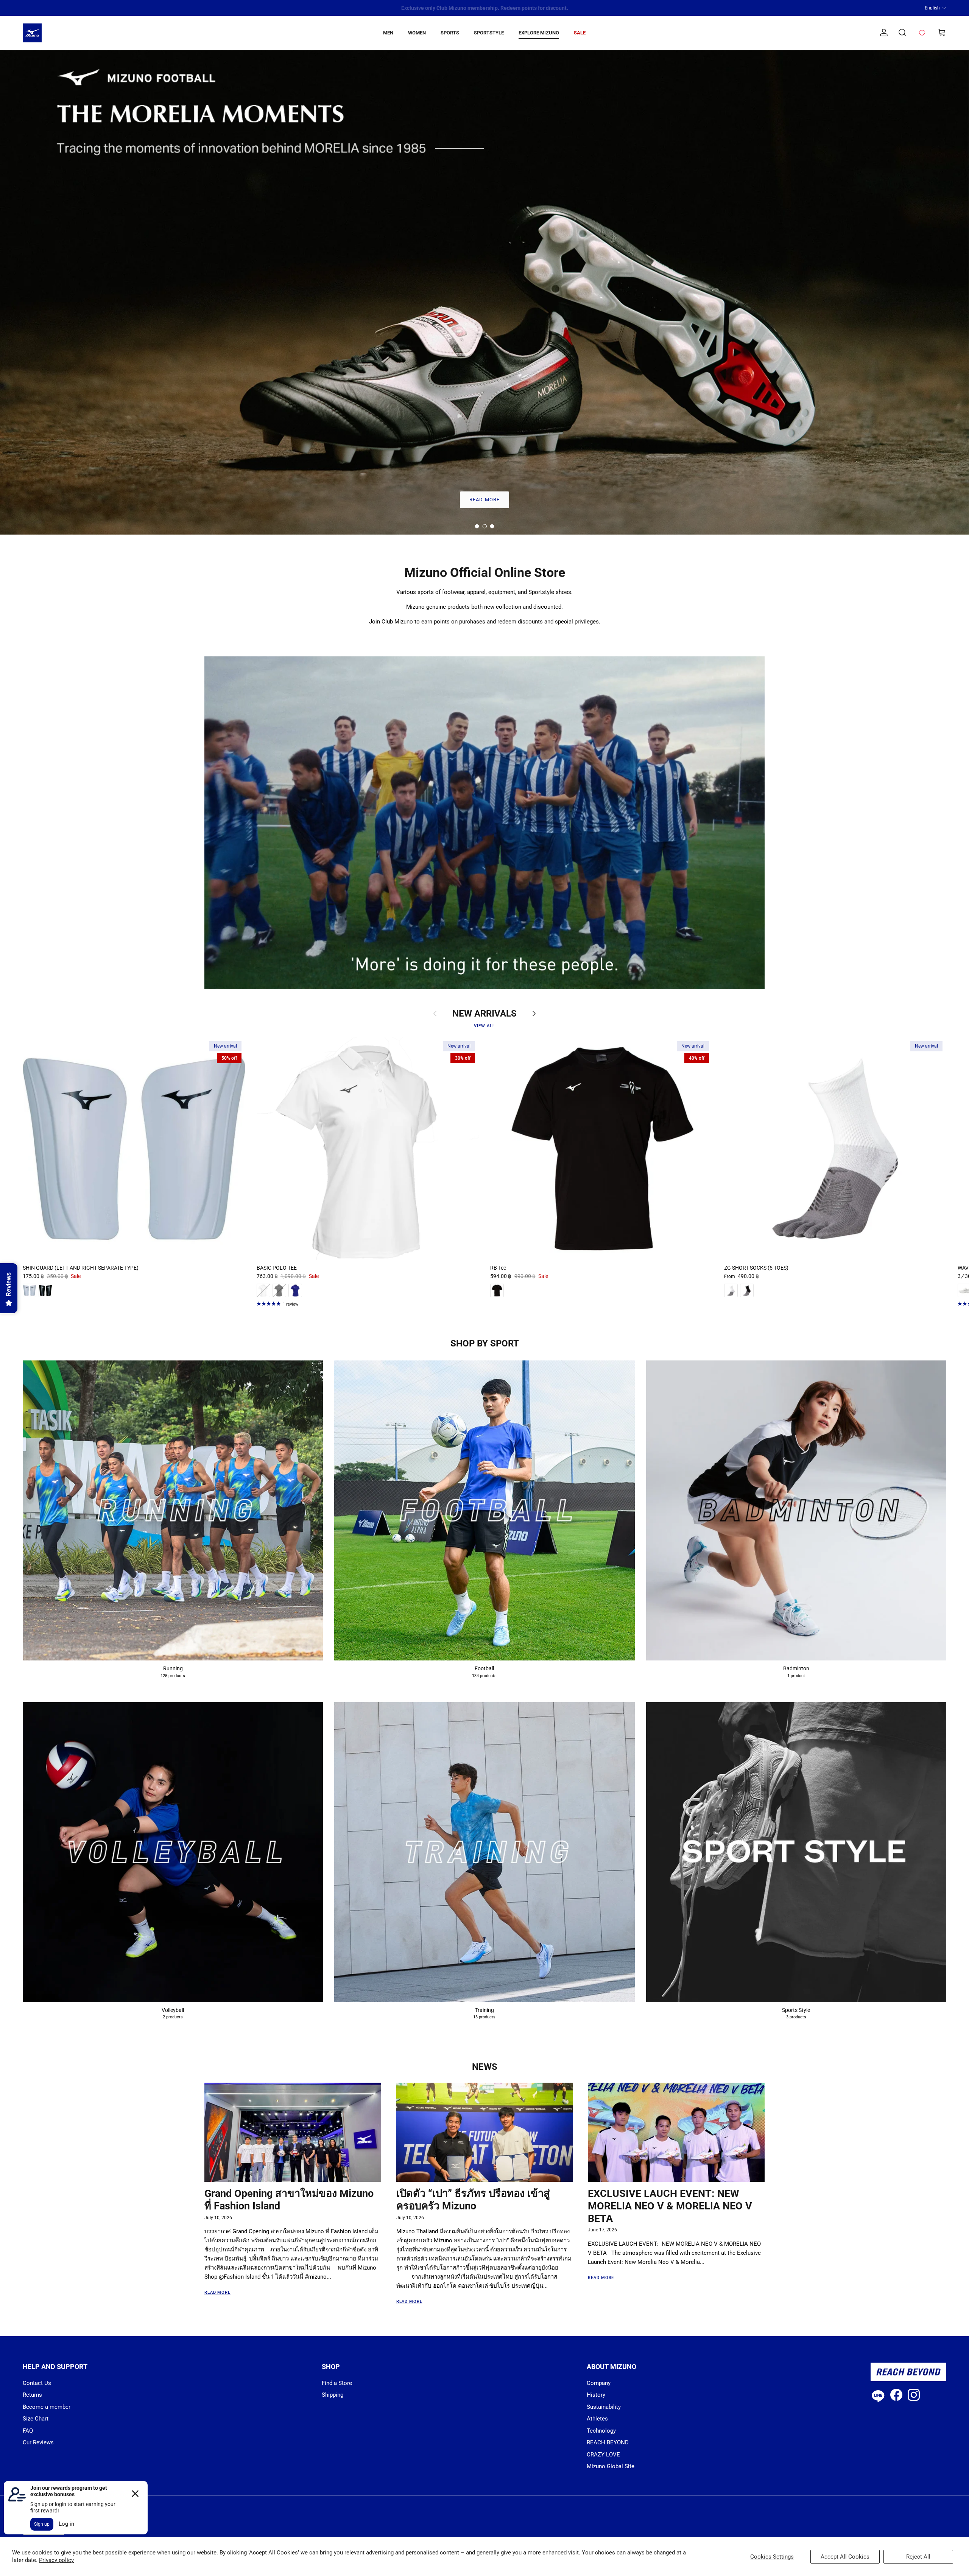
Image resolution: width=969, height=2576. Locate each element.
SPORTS (450, 33)
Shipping (333, 2395)
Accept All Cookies (845, 2557)
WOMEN (417, 33)
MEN (388, 33)
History (596, 2395)
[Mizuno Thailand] (32, 33)
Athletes (597, 2419)
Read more (217, 2292)
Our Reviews (38, 2442)
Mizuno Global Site (611, 2466)
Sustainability (604, 2407)
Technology (601, 2431)
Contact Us (37, 2383)
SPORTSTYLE (489, 33)
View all (484, 1026)
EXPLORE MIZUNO (539, 33)
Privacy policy (56, 2560)
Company (599, 2383)
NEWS (485, 2067)
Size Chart (36, 2419)
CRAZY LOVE (603, 2455)
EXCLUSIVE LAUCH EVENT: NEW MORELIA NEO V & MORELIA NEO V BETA (670, 2206)
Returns (32, 2395)
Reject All (918, 2557)
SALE (580, 33)
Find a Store (337, 2383)
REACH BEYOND (608, 2442)
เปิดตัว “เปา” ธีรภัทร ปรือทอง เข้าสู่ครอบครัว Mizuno (473, 2200)
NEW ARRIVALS (484, 1014)
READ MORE (484, 500)
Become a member (47, 2407)
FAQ (28, 2431)
